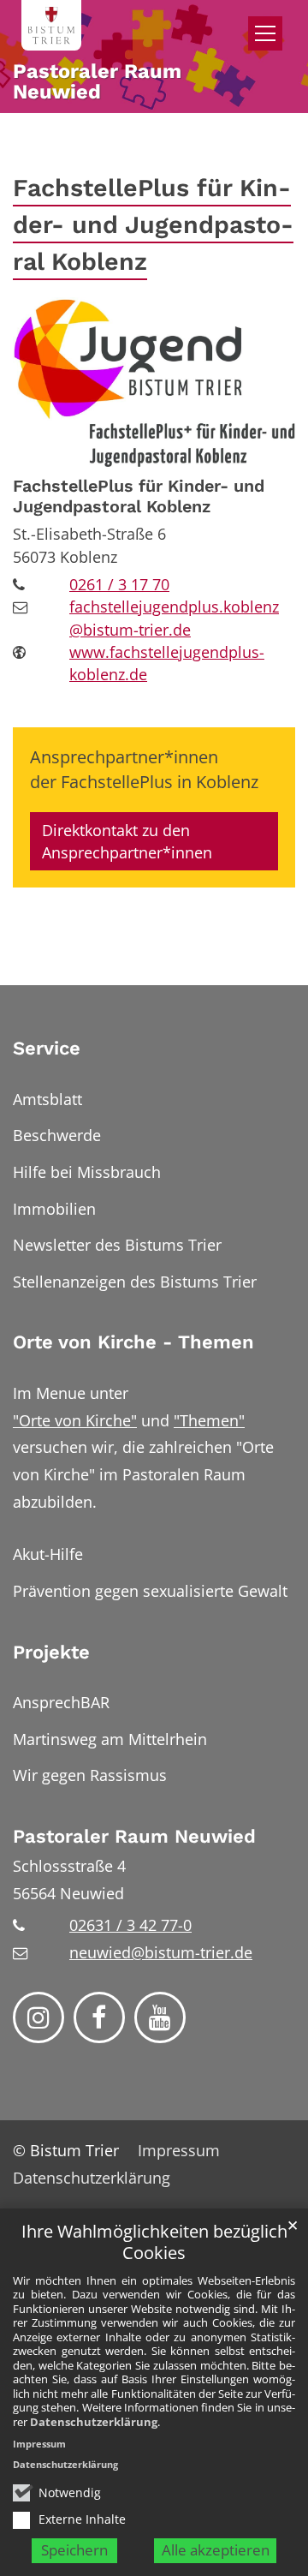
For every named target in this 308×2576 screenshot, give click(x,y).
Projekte (51, 1652)
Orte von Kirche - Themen (133, 1342)
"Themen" (209, 1420)
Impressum (39, 2444)
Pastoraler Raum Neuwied (134, 1836)
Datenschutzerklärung (94, 2422)
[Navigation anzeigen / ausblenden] (265, 33)
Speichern (74, 2550)
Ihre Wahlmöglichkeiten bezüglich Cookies (154, 2242)
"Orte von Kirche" (75, 1420)
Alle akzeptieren (216, 2550)
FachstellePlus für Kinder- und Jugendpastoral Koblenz (153, 224)
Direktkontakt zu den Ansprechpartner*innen (127, 841)
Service (47, 1048)
